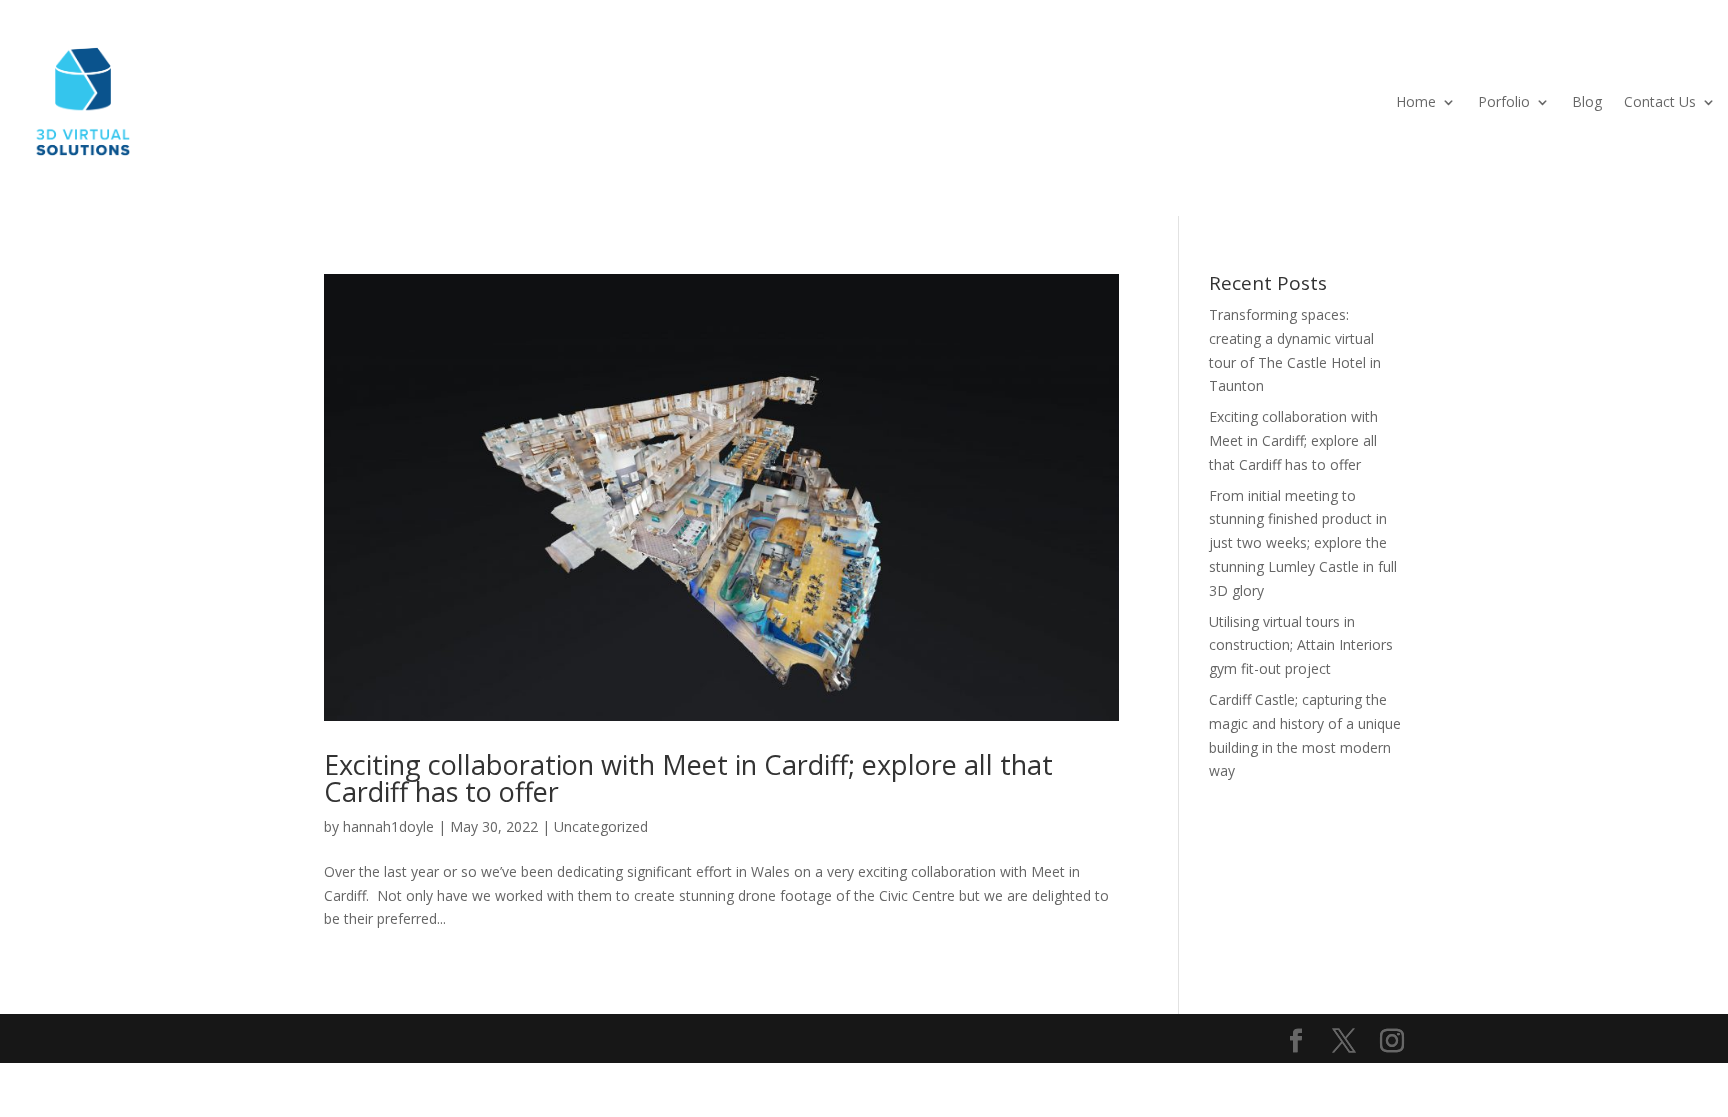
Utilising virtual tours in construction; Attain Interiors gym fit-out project (1301, 645)
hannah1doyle (388, 826)
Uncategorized (601, 826)
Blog (1587, 101)
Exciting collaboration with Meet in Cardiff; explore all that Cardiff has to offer (688, 778)
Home (1416, 101)
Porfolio (1504, 101)
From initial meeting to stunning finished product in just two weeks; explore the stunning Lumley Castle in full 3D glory (1303, 543)
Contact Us (1660, 101)
